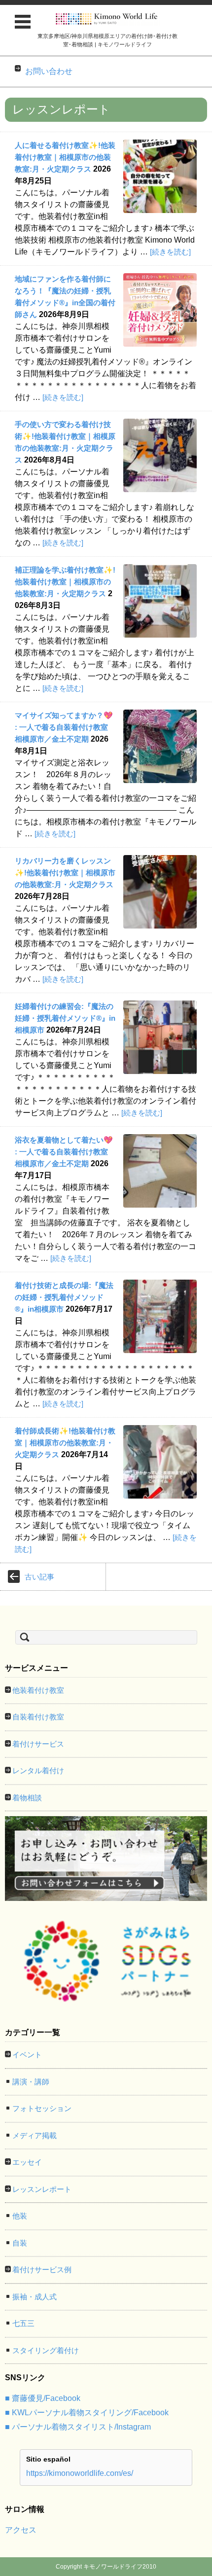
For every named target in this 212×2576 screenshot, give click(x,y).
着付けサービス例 (42, 2270)
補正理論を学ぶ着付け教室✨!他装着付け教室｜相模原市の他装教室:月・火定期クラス (65, 582)
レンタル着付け (38, 1771)
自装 (20, 2243)
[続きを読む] (170, 252)
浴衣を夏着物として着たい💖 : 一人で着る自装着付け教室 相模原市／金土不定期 (65, 1152)
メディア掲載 (35, 2135)
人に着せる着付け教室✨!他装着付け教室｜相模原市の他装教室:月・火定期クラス (65, 157)
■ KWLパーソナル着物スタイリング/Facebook (87, 2413)
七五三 (23, 2323)
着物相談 (27, 1798)
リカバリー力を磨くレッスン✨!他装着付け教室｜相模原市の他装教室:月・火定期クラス (65, 873)
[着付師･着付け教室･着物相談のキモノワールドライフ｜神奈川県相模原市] (107, 19)
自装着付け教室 (38, 1717)
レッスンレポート (42, 2189)
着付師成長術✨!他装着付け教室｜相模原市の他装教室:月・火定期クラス (65, 1443)
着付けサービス (38, 1744)
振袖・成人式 (35, 2297)
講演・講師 (31, 2082)
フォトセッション (42, 2108)
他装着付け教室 (38, 1690)
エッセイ (27, 2162)
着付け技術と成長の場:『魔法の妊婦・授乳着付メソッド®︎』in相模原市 (64, 1297)
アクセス (21, 2530)
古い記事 (39, 1577)
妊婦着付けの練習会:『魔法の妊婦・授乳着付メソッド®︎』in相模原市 (65, 1018)
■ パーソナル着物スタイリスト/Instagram (78, 2427)
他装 (20, 2216)
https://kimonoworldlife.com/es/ (80, 2473)
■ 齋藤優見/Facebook (43, 2398)
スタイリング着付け (46, 2350)
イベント (27, 2055)
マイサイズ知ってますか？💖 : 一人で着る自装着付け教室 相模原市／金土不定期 (65, 727)
